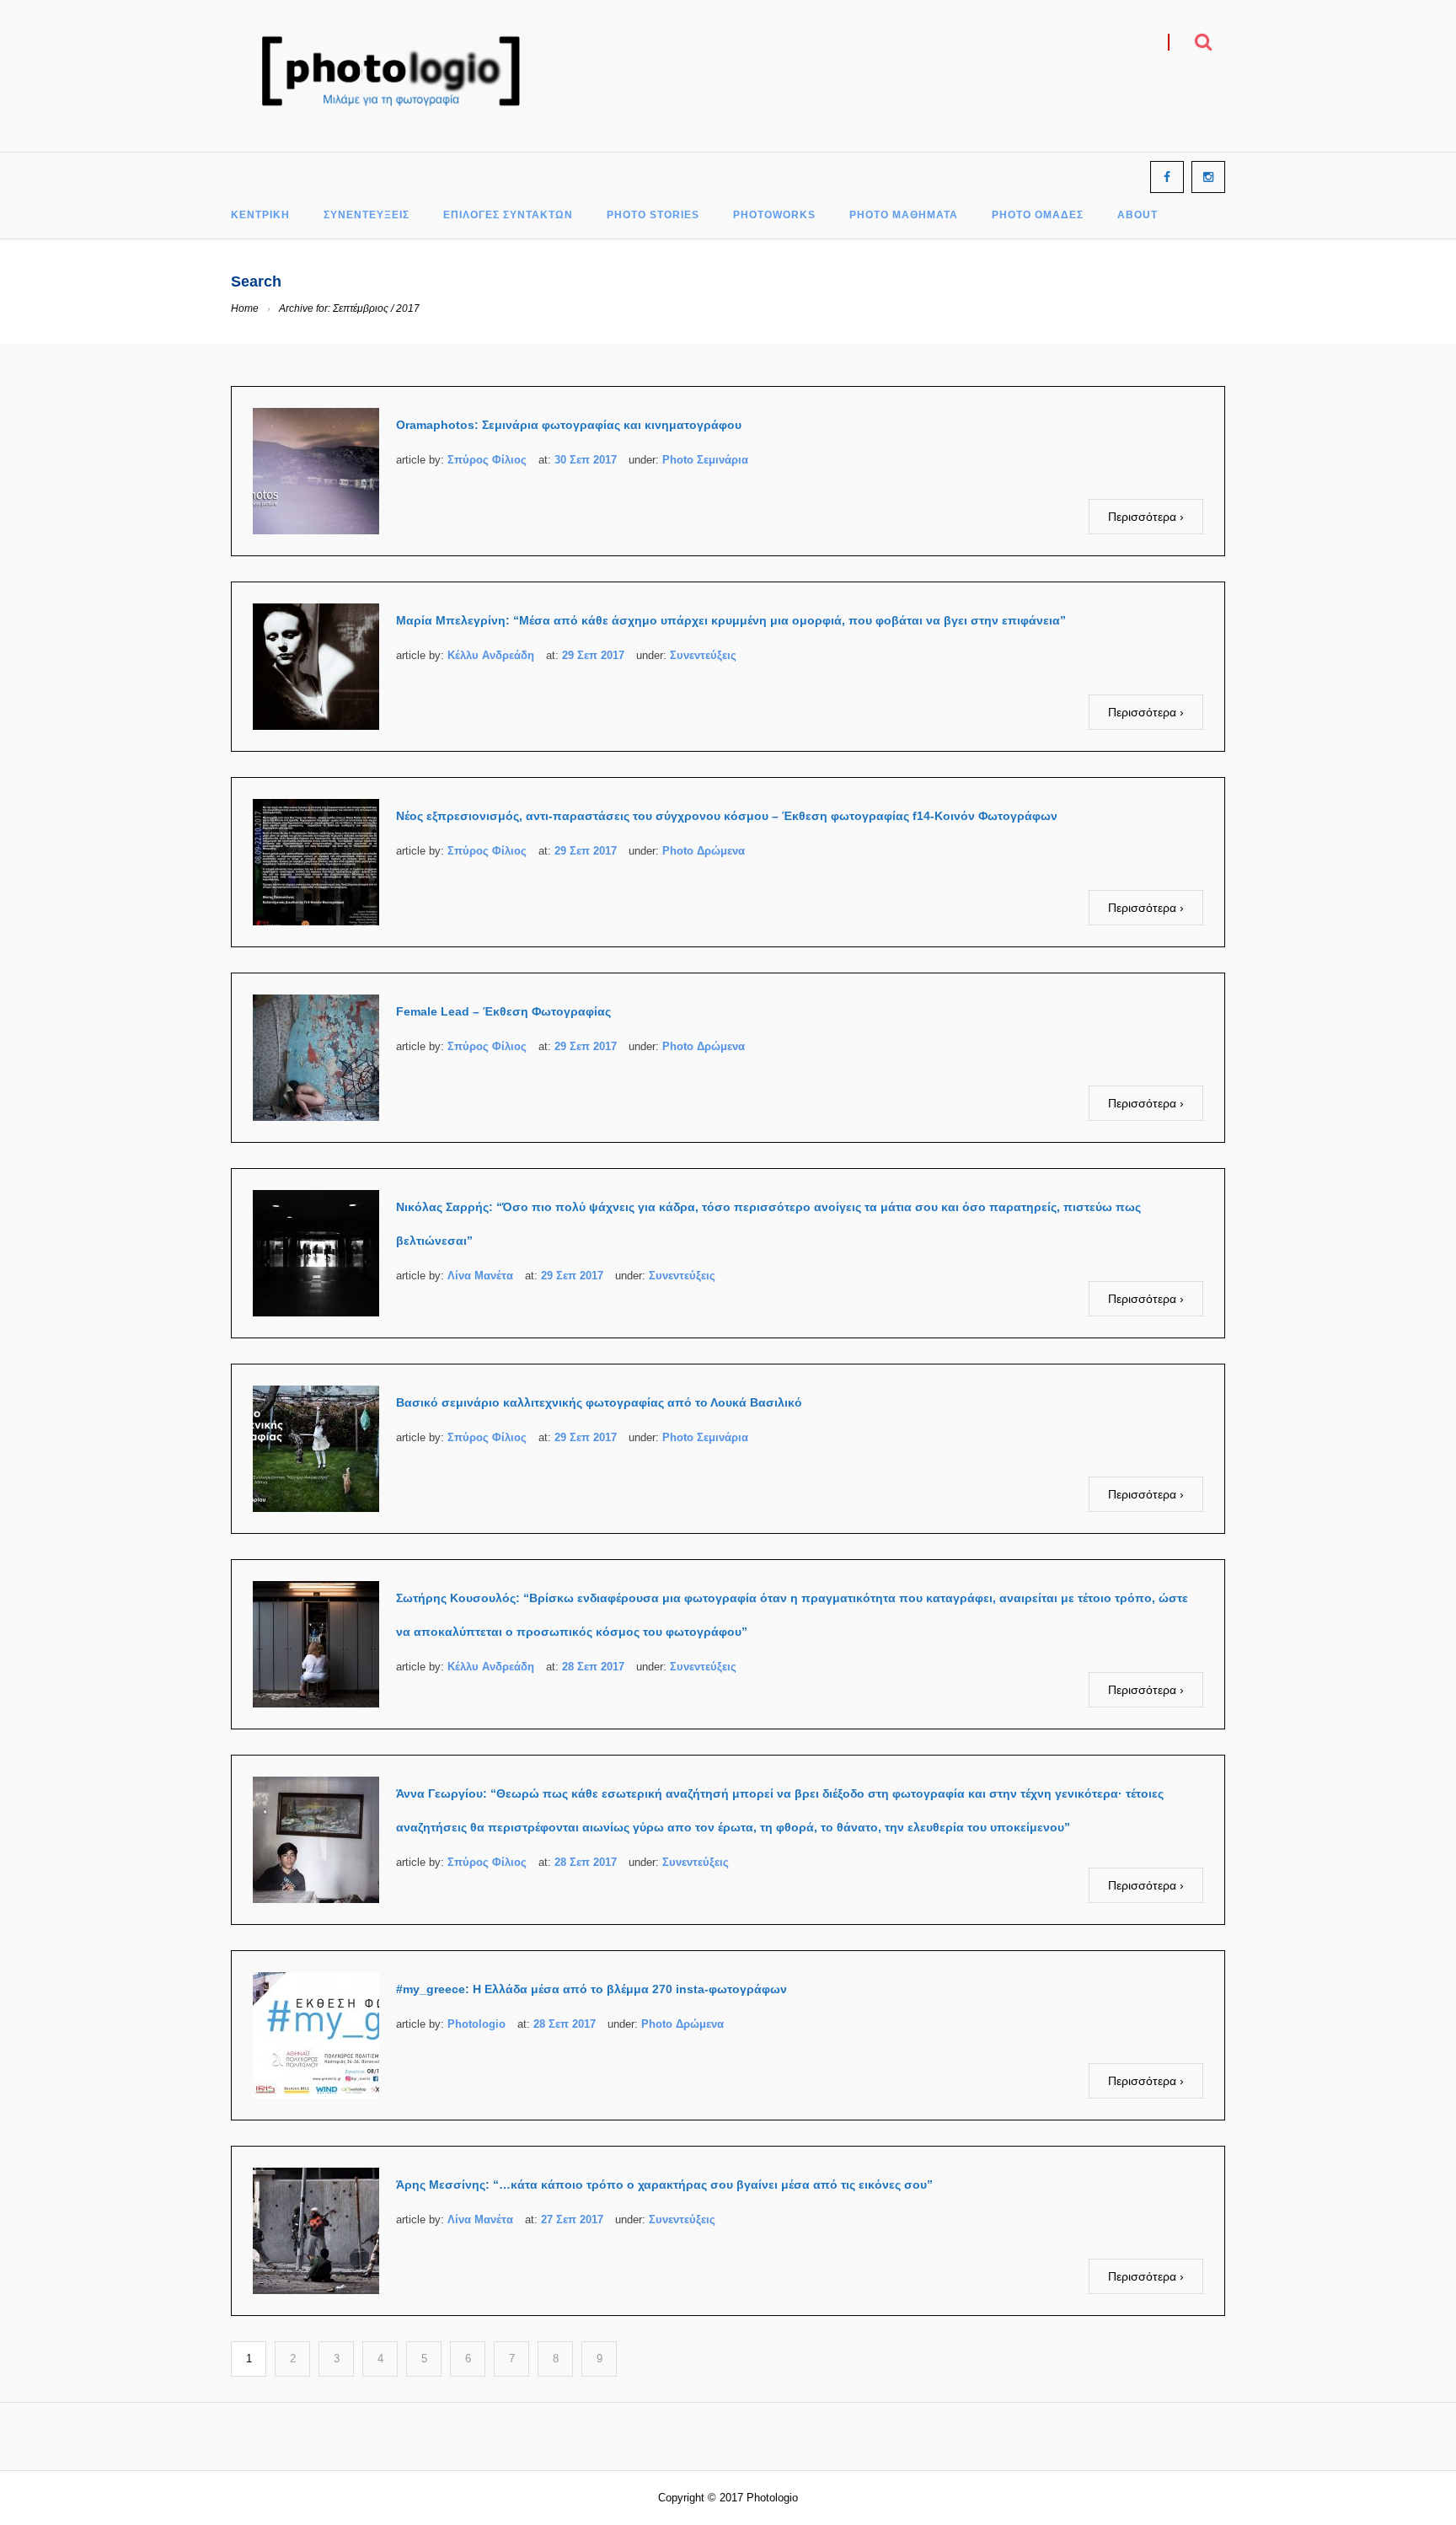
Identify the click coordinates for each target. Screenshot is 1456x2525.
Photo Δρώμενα (704, 851)
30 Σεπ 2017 (586, 460)
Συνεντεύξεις (703, 655)
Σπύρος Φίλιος (487, 460)
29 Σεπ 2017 (593, 655)
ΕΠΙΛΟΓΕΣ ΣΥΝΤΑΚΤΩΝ (508, 215)
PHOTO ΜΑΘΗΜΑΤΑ (904, 215)
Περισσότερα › (1146, 517)
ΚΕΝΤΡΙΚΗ (260, 215)
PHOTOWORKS (774, 215)
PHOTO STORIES (653, 215)
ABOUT (1137, 215)
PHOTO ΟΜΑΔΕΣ (1038, 215)
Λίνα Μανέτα (480, 1276)
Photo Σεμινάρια (705, 460)
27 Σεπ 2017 (572, 2219)
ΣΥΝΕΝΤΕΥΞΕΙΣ (367, 215)
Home (245, 308)
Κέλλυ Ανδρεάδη (491, 655)
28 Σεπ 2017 (593, 1667)
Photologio (476, 2024)
